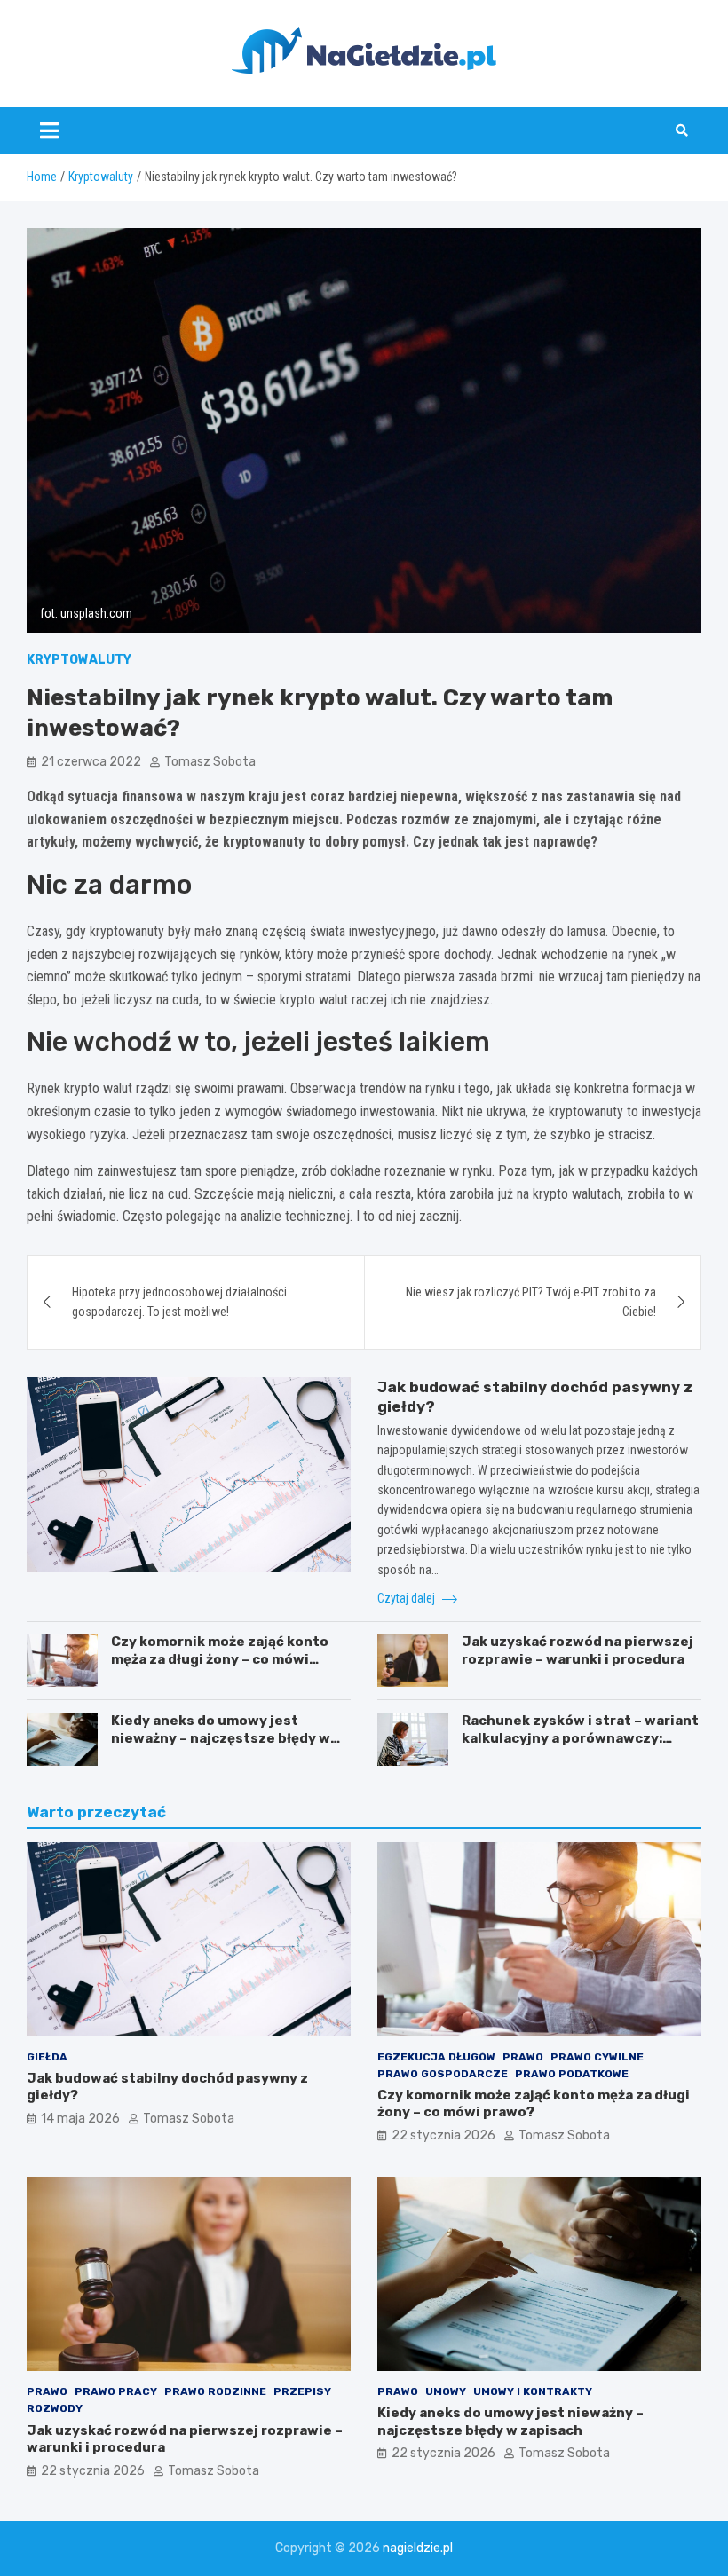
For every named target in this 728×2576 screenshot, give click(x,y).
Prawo (523, 2057)
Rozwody (55, 2408)
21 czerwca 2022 (91, 762)
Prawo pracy (116, 2391)
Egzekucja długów (436, 2057)
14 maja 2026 (80, 2119)
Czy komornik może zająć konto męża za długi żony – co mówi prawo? (220, 1659)
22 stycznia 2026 (443, 2135)
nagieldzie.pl (418, 2548)
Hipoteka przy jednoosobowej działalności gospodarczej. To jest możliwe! (179, 1302)
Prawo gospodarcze (443, 2074)
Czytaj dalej (408, 1598)
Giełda (47, 2057)
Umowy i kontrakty (533, 2391)
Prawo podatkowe (572, 2074)
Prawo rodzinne (215, 2391)
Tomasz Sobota (210, 762)
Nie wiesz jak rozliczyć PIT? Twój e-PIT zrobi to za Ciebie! (531, 1302)
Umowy (446, 2391)
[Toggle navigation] (49, 130)
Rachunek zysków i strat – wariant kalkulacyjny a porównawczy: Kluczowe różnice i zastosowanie (580, 1738)
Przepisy (302, 2391)
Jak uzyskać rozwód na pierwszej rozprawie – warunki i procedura (578, 1650)
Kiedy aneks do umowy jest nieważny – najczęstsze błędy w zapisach (221, 1738)
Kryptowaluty (79, 660)
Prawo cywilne (597, 2057)
